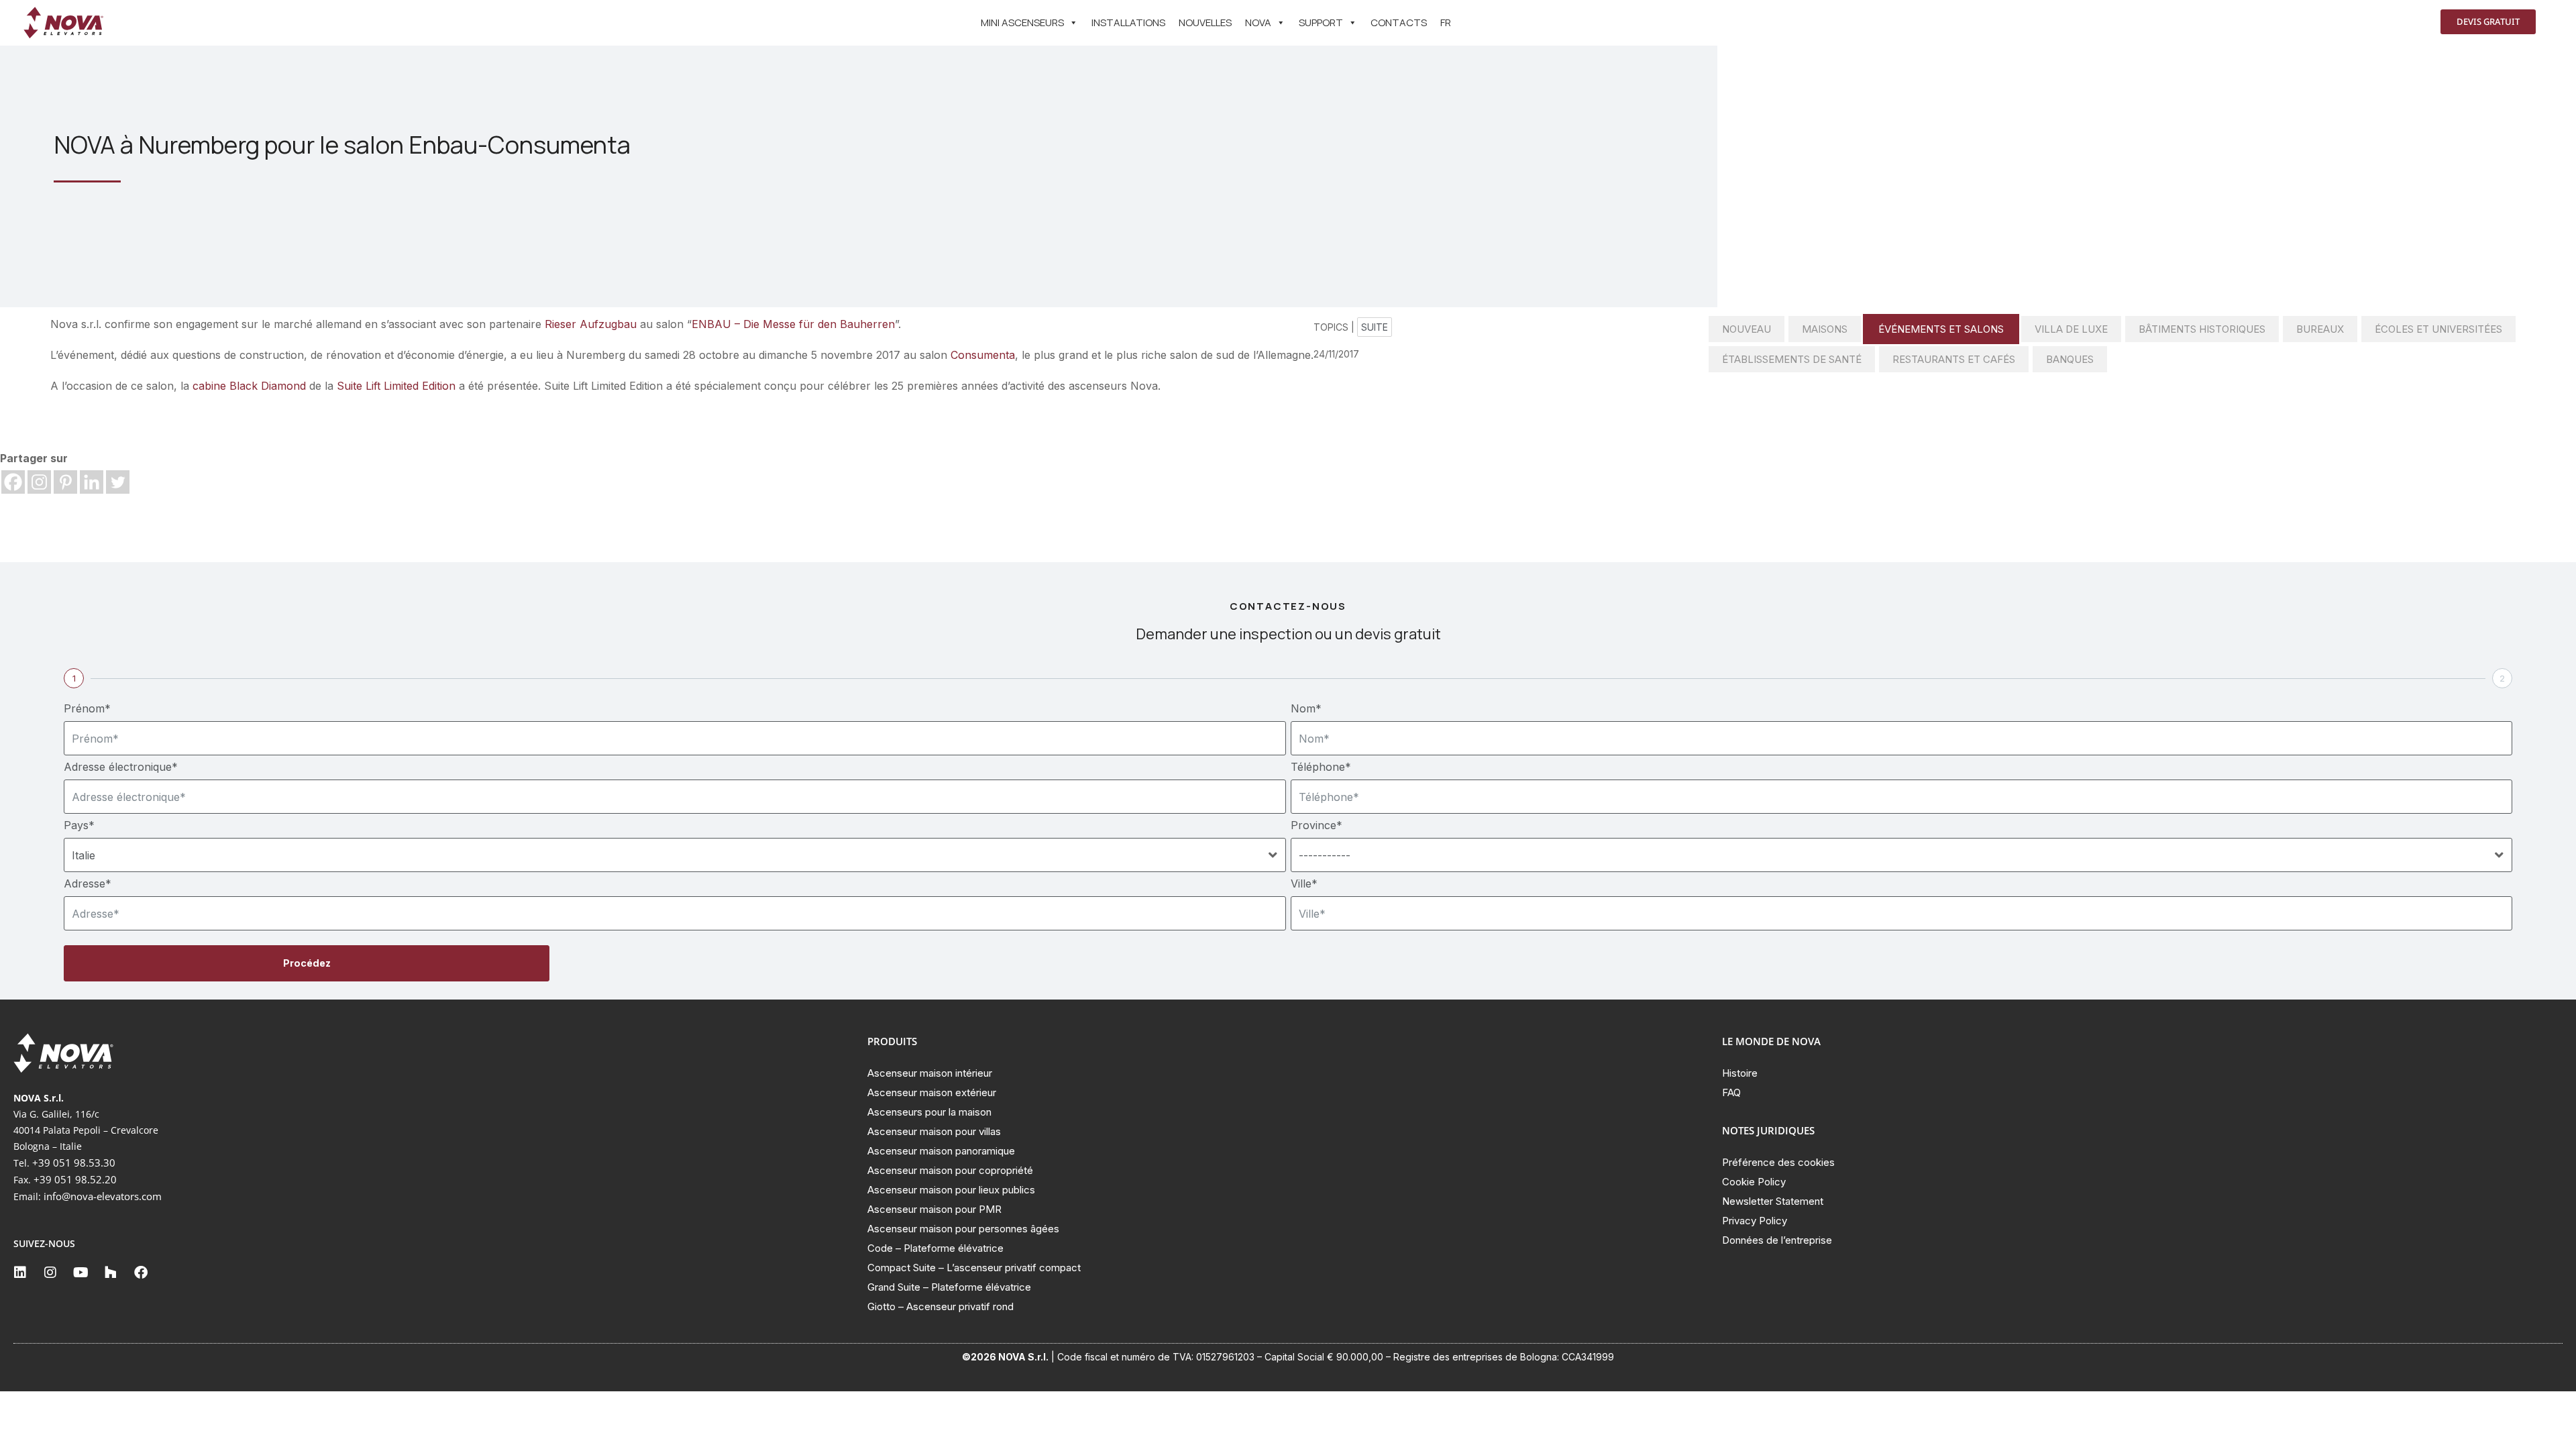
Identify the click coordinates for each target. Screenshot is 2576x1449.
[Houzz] (111, 1273)
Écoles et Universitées (2438, 329)
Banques (2070, 359)
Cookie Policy (1754, 1182)
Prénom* (87, 708)
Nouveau (1747, 329)
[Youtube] (80, 1273)
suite (1375, 327)
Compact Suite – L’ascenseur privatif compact (974, 1268)
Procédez (307, 963)
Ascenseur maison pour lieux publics (951, 1190)
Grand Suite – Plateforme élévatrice (949, 1287)
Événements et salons (1941, 329)
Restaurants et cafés (1954, 359)
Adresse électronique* (121, 767)
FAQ (1731, 1092)
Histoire (1740, 1073)
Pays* (79, 825)
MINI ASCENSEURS (1022, 22)
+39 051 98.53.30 (74, 1163)
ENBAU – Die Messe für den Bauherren (793, 324)
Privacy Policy (1755, 1221)
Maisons (1825, 329)
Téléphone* (1321, 767)
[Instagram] (39, 482)
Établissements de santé (1792, 359)
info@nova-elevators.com (103, 1196)
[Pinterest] (65, 482)
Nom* (1306, 708)
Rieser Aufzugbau (591, 324)
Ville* (1304, 883)
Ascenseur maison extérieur (932, 1092)
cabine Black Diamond (249, 386)
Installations (1128, 22)
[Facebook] (13, 482)
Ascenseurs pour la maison (929, 1112)
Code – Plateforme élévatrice (935, 1248)
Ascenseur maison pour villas (934, 1131)
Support (1321, 22)
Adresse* (88, 883)
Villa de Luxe (2071, 329)
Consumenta (983, 355)
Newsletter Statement (1773, 1201)
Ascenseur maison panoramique (941, 1151)
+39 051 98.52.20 (75, 1179)
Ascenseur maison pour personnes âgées (963, 1229)
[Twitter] (118, 482)
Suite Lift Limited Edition (396, 386)
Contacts (1399, 22)
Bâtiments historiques (2202, 329)
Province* (1317, 825)
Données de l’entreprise (1777, 1240)
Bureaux (2320, 329)
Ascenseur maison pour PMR (934, 1209)
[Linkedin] (92, 482)
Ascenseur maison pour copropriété (950, 1170)
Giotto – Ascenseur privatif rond (941, 1306)
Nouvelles (1205, 22)
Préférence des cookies (1778, 1162)
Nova (1258, 22)
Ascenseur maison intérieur (930, 1073)
